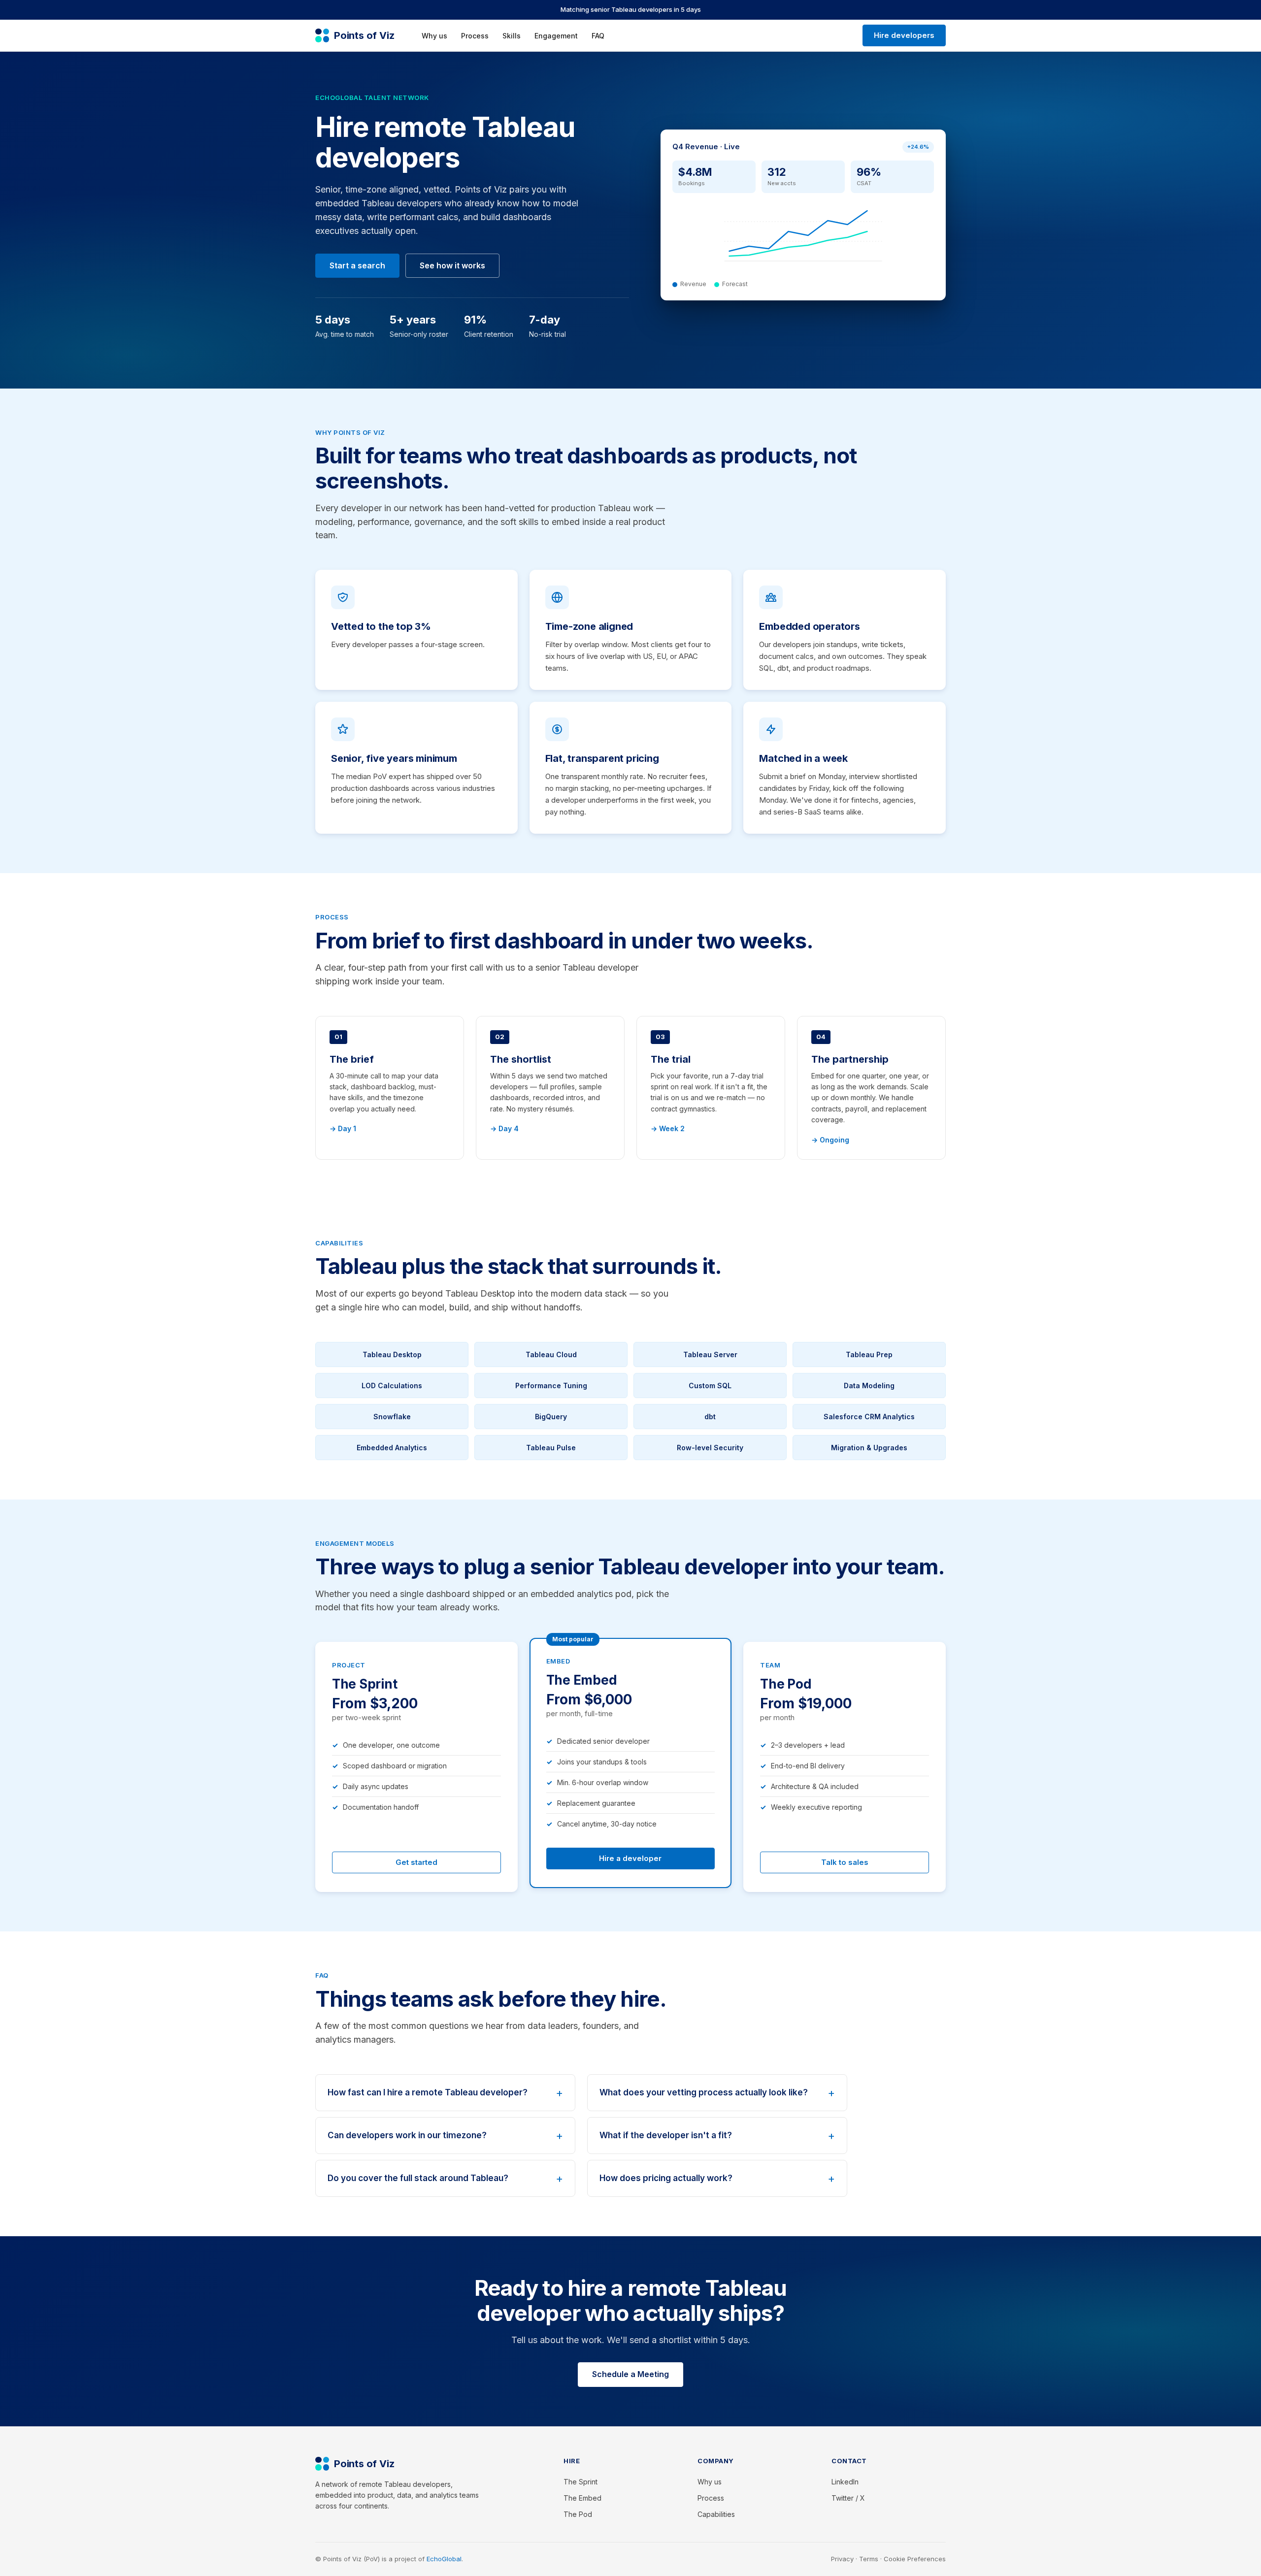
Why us (434, 36)
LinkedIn (845, 2482)
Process (475, 36)
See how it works (452, 265)
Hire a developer (630, 1858)
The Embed (582, 2498)
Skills (512, 36)
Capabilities (716, 2514)
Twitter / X (848, 2498)
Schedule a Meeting (630, 2374)
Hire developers (904, 35)
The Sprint (581, 2482)
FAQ (598, 36)
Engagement (556, 36)
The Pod (578, 2514)
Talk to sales (845, 1862)
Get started (416, 1862)
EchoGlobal (444, 2559)
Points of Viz (364, 35)
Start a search (357, 265)
